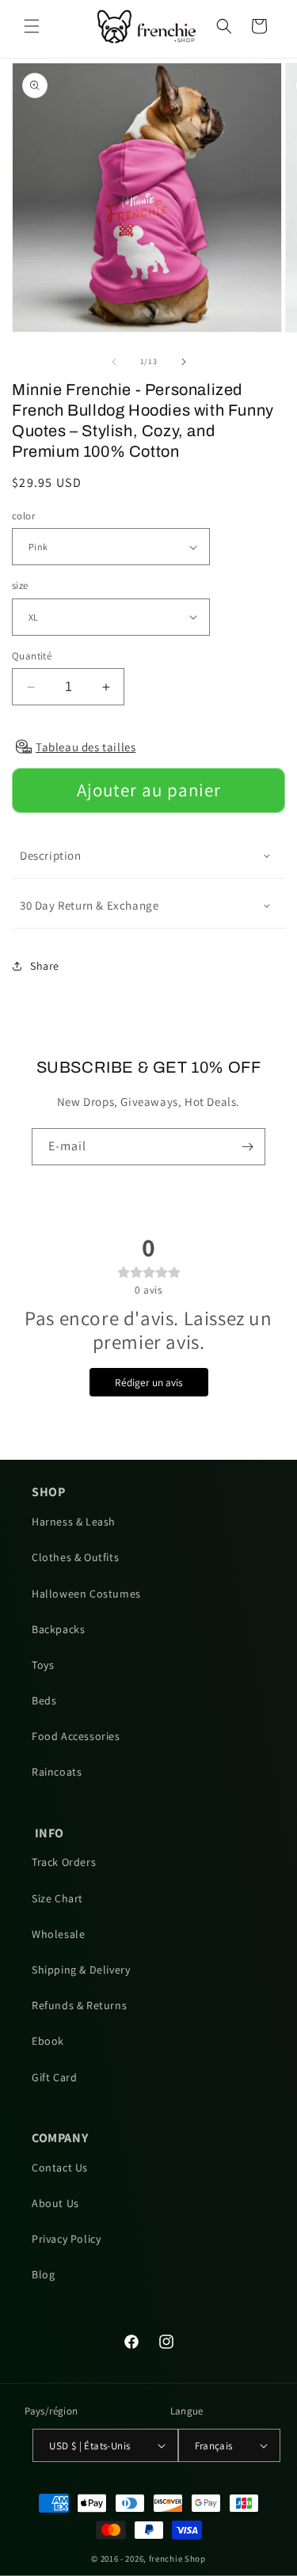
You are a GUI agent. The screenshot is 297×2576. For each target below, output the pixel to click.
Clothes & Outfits (75, 1557)
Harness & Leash (74, 1522)
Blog (43, 2274)
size (20, 585)
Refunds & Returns (79, 2005)
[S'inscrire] (247, 1147)
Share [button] (45, 966)
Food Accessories (76, 1736)
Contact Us (60, 2168)
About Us (55, 2203)
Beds (44, 1700)
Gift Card (54, 2077)
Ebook (48, 2041)
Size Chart (57, 1898)
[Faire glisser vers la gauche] (114, 362)
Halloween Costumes (86, 1594)
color (23, 516)
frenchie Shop (177, 2559)
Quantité (32, 656)
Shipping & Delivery (81, 1970)
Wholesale (58, 1934)
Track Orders (64, 1862)
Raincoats (57, 1772)
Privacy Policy (66, 2239)
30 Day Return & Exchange (89, 905)
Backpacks (58, 1629)
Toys (43, 1665)
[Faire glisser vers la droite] (184, 362)
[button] (32, 26)
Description (51, 855)
